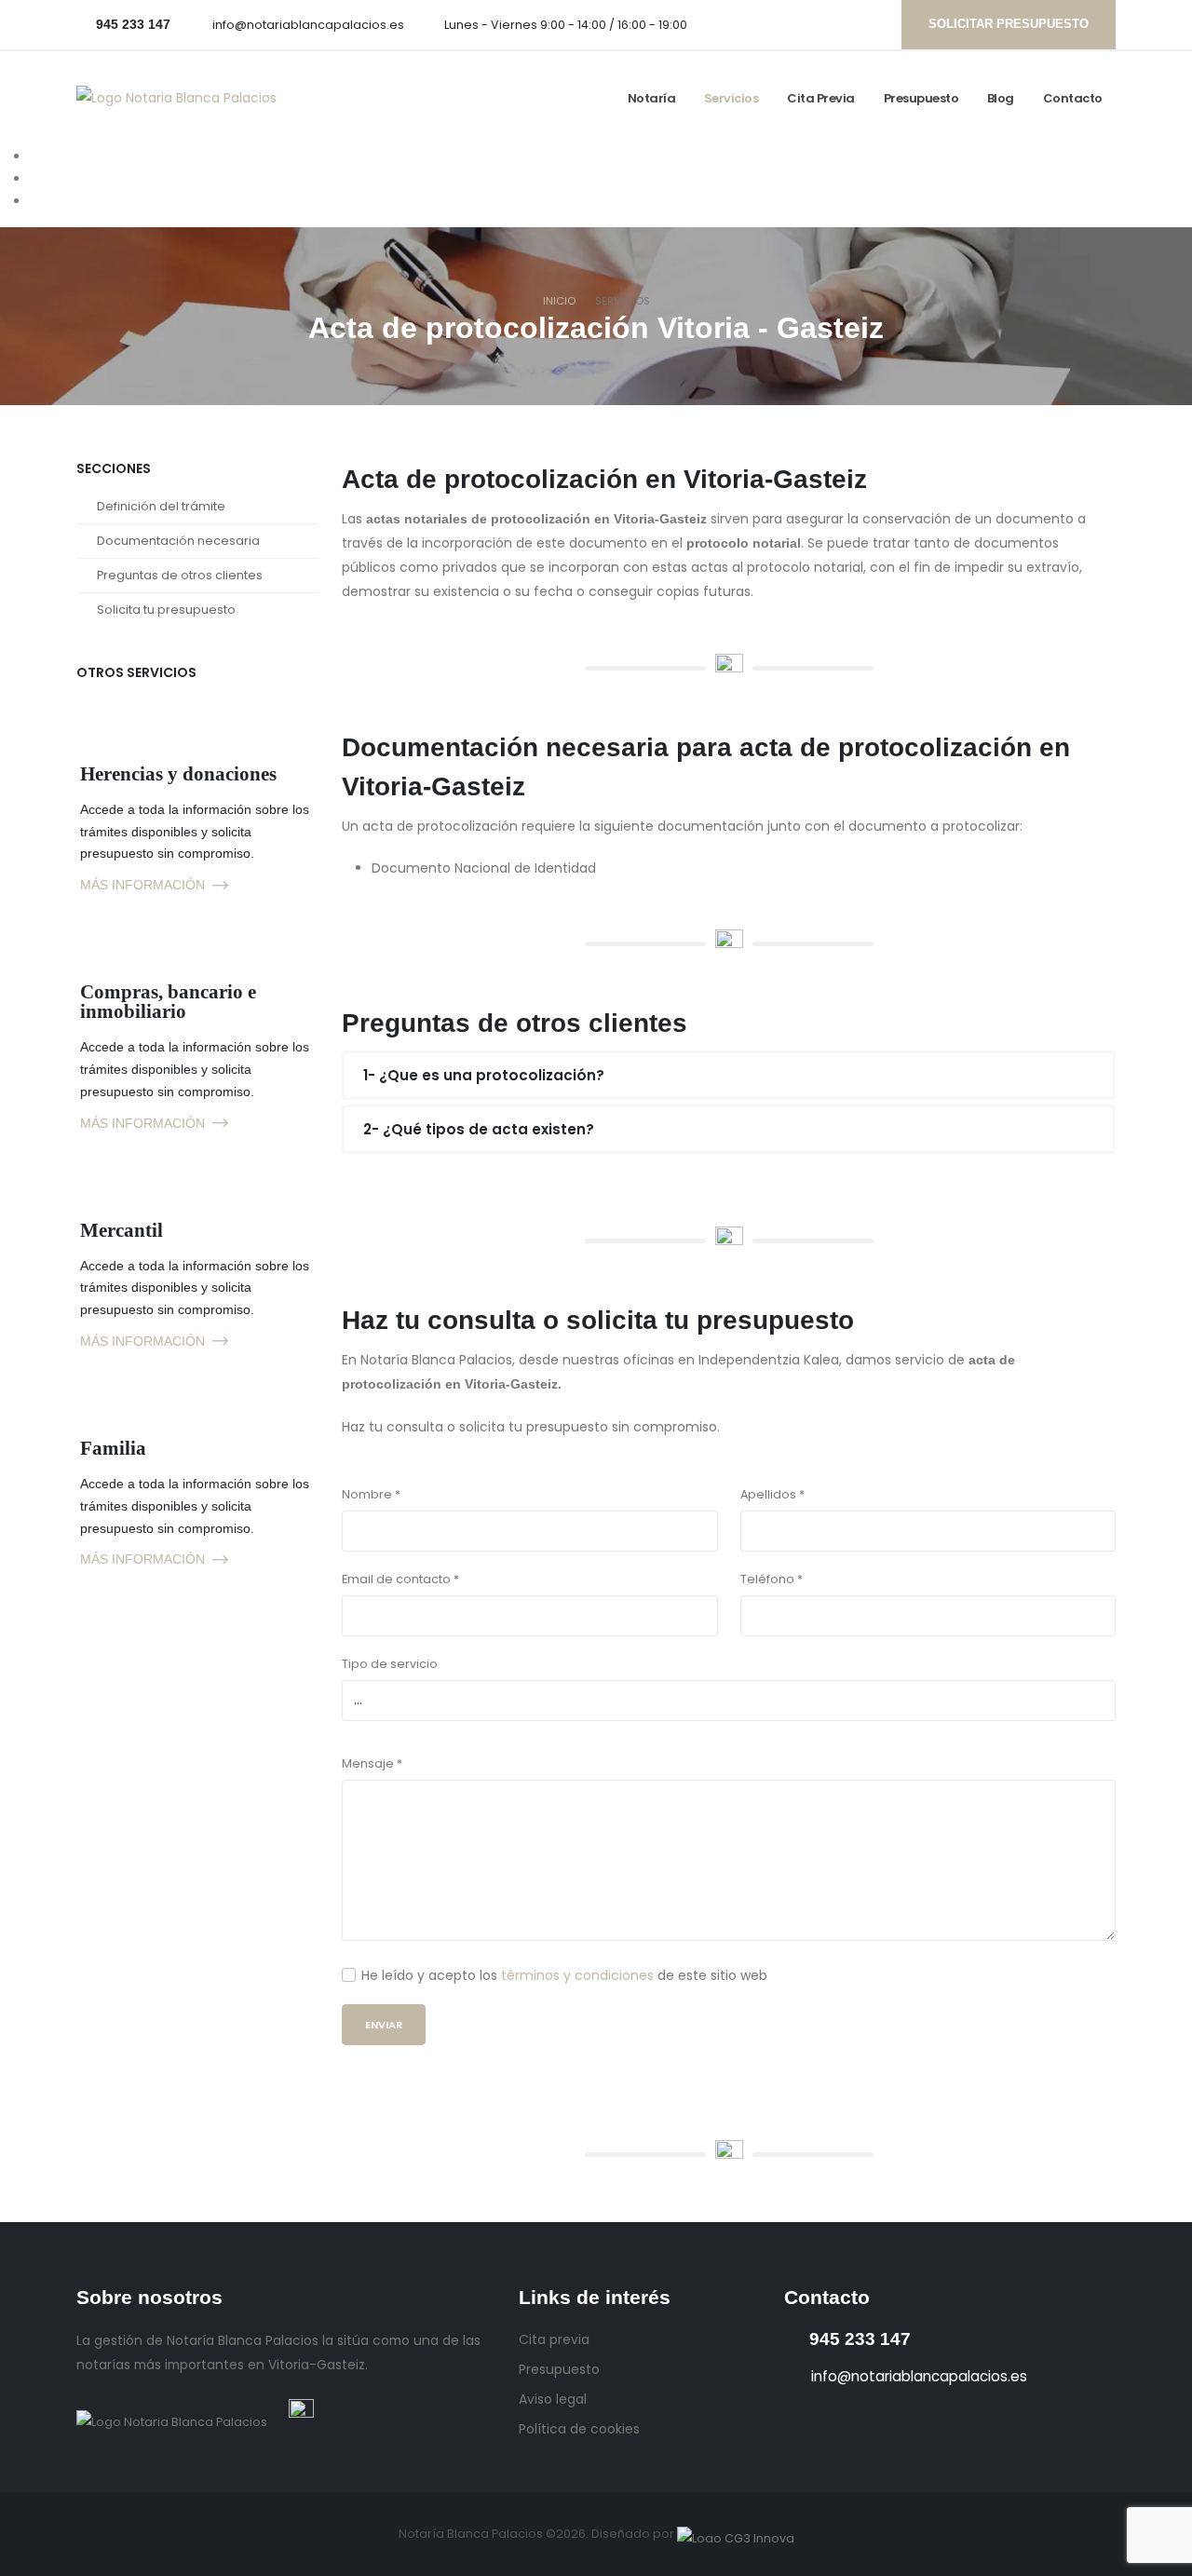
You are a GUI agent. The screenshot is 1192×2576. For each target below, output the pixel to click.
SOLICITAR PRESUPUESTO (1009, 24)
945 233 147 (860, 2339)
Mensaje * (372, 1763)
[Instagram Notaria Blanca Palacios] (806, 24)
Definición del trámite (161, 506)
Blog (1001, 98)
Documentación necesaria (178, 541)
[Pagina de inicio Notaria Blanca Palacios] (176, 97)
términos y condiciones (577, 1975)
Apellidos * (772, 1494)
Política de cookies (579, 2429)
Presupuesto (921, 98)
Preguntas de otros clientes (180, 575)
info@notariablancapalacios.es (308, 25)
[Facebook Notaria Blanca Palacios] (778, 24)
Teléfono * (772, 1579)
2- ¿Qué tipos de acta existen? (479, 1129)
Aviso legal (553, 2399)
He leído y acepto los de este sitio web (564, 1975)
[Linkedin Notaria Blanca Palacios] (835, 24)
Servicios (731, 98)
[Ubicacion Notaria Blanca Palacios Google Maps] (864, 24)
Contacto (1073, 98)
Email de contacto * (400, 1579)
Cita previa (821, 98)
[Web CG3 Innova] (736, 2534)
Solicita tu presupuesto (166, 610)
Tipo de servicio (390, 1664)
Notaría (652, 98)
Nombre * (371, 1494)
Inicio (559, 301)
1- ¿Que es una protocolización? (484, 1075)
